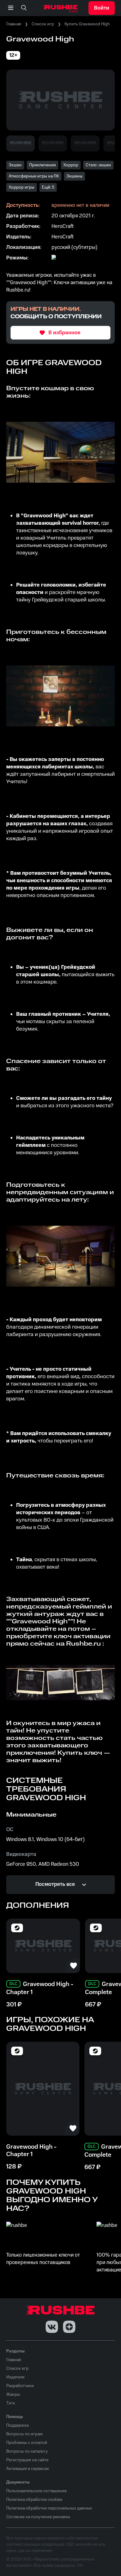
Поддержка (17, 2425)
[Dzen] (69, 2327)
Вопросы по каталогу (27, 2451)
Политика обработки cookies (34, 2500)
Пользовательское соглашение (36, 2491)
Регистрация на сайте (27, 2460)
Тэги (11, 2403)
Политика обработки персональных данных (49, 2508)
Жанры (13, 2394)
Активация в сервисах (28, 2469)
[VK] (52, 2327)
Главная (14, 24)
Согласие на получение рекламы (38, 2517)
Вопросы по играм (25, 2434)
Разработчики (20, 2386)
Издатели (15, 2377)
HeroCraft (63, 226)
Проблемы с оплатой (27, 2443)
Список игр (43, 24)
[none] (24, 8)
